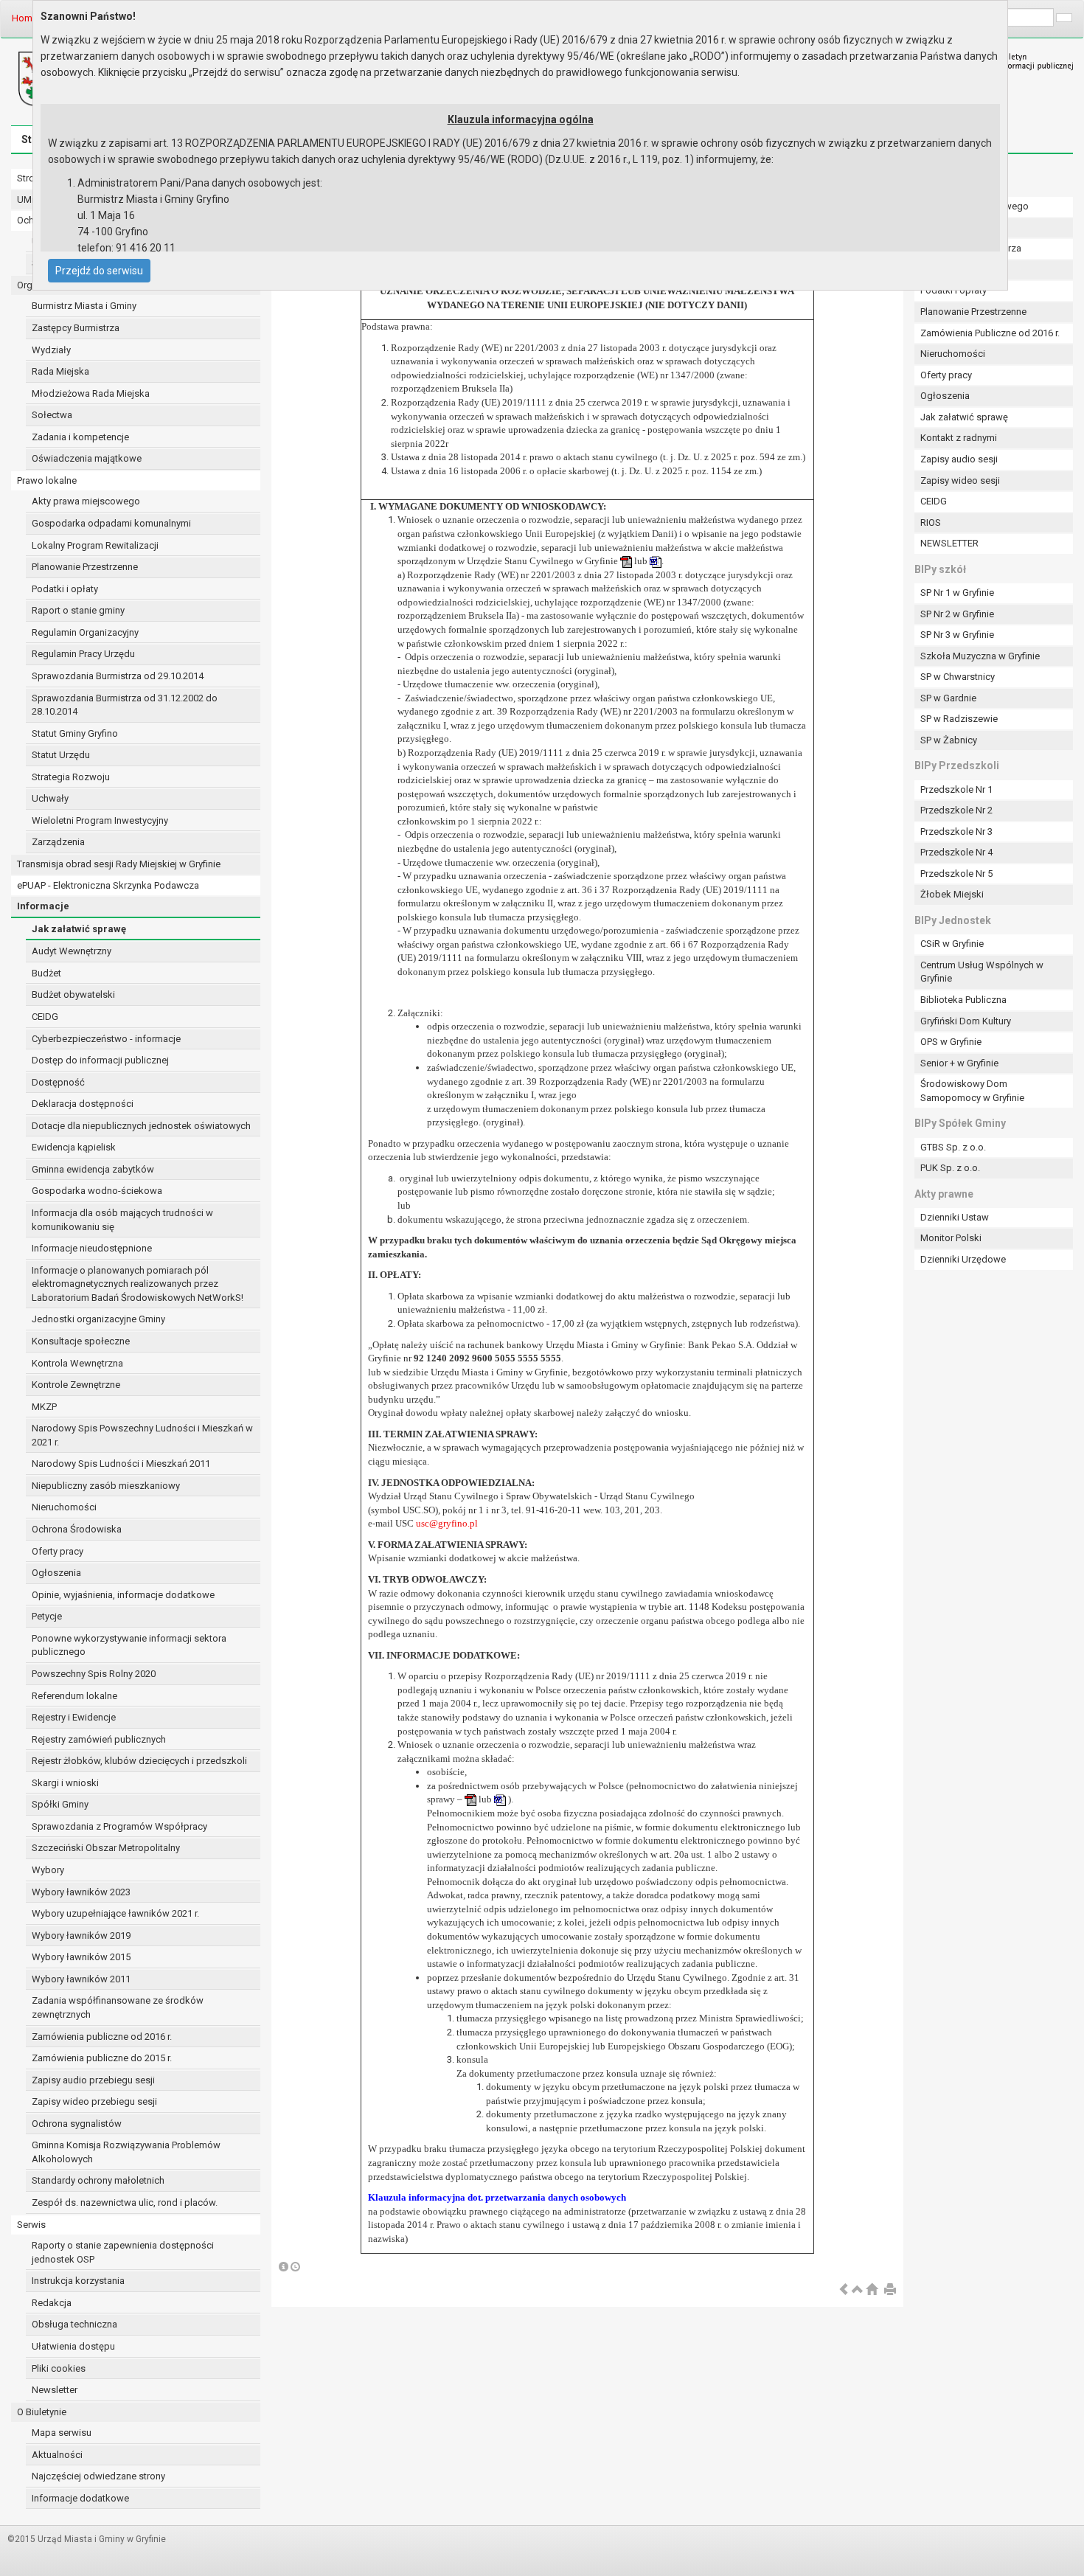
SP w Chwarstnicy (958, 677)
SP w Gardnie (948, 698)
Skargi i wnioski (65, 1783)
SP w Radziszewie (959, 719)
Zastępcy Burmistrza (76, 328)
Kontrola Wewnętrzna (77, 1363)
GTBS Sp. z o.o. (953, 1147)
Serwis (31, 2225)
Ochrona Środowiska (77, 1529)
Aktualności (57, 2455)
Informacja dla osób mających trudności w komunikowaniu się (122, 1220)
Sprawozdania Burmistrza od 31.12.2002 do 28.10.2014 (125, 705)
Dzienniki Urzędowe (963, 1259)
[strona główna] (872, 2290)
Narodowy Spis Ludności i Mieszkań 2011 (121, 1464)
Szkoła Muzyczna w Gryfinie (980, 656)
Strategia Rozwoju (71, 777)
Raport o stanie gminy (78, 610)
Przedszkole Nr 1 (956, 789)
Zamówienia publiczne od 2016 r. (102, 2037)
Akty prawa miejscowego (86, 501)
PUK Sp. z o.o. (950, 1168)
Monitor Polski (951, 1238)
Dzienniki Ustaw (955, 1217)
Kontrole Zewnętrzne (76, 1385)
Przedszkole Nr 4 (956, 852)
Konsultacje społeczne (81, 1341)
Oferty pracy (58, 1551)
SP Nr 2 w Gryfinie (957, 614)
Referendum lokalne (74, 1696)
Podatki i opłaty (65, 589)
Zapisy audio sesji (959, 459)
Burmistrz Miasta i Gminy (84, 306)
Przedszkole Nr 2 (956, 810)
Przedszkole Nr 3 (956, 832)
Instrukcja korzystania (78, 2281)
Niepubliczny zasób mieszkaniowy (106, 1486)
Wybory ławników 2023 (81, 1892)
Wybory (48, 1870)
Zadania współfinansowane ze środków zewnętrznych (118, 2007)
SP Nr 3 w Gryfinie (957, 635)
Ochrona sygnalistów (77, 2124)
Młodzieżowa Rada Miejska (91, 393)
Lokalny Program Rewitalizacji (95, 545)
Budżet (46, 973)
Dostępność (58, 1082)
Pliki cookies (59, 2368)
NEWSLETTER (949, 543)
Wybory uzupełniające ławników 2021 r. (115, 1913)
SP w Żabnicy (949, 740)
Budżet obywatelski (73, 994)
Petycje (47, 1616)
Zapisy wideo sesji (960, 480)
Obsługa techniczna (74, 2324)
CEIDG (45, 1017)
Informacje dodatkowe (80, 2498)
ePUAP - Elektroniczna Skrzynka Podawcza (108, 885)
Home (25, 18)
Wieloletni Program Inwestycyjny (100, 820)
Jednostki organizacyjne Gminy (98, 1319)
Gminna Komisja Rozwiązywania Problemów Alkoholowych (126, 2152)
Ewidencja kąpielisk (74, 1147)
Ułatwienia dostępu (73, 2346)
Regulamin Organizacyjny (85, 632)
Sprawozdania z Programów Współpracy (119, 1826)
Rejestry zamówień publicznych (99, 1739)
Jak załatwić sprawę (79, 929)
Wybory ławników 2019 (81, 1936)
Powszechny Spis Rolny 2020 (94, 1674)
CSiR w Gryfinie (952, 944)
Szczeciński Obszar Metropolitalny (106, 1848)
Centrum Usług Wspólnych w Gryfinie (982, 972)
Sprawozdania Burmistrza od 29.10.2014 (118, 676)
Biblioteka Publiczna (963, 1000)
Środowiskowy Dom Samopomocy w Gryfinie (972, 1091)
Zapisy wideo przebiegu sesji (94, 2101)
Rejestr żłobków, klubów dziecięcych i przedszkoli (139, 1761)
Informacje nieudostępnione (92, 1248)
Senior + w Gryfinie (959, 1063)
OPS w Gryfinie (951, 1042)
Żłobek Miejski (952, 894)
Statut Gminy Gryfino (75, 733)
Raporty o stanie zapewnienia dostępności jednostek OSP (123, 2252)
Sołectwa (52, 415)
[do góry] (858, 2290)
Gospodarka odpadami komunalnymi (111, 523)
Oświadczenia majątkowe (87, 458)
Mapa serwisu (62, 2433)
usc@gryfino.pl (447, 1523)
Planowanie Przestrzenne (85, 567)
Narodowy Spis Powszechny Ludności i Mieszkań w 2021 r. (142, 1435)
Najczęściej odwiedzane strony (98, 2476)
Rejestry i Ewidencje (74, 1717)
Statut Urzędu (61, 755)
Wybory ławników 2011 (81, 1979)
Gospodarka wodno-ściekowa (97, 1191)
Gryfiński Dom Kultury (966, 1021)
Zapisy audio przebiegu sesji (93, 2080)
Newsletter (55, 2390)
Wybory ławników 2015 (81, 1957)
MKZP (44, 1407)
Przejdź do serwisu (99, 271)
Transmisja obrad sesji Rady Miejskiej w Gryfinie (119, 864)
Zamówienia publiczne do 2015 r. (102, 2058)
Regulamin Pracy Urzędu (83, 654)
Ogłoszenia (56, 1573)
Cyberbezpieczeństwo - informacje (106, 1039)
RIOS (931, 523)
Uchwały (50, 798)
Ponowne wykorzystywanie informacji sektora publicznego (129, 1645)
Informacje (43, 906)
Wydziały (51, 350)
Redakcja (52, 2303)
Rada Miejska (60, 371)
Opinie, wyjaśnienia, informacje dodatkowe (123, 1595)
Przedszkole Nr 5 (956, 874)
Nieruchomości (64, 1507)
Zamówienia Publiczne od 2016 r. (990, 333)
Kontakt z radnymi (959, 438)
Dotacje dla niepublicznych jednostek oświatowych (141, 1126)
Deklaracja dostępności (83, 1104)
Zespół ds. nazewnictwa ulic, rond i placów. (125, 2202)
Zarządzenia (58, 842)
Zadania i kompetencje (80, 437)
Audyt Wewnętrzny (72, 951)
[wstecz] (844, 2290)
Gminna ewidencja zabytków (93, 1169)
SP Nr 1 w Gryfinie (957, 593)
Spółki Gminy (60, 1804)
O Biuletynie (42, 2412)
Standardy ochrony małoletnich (98, 2180)
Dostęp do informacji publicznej (100, 1060)
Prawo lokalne (47, 480)
